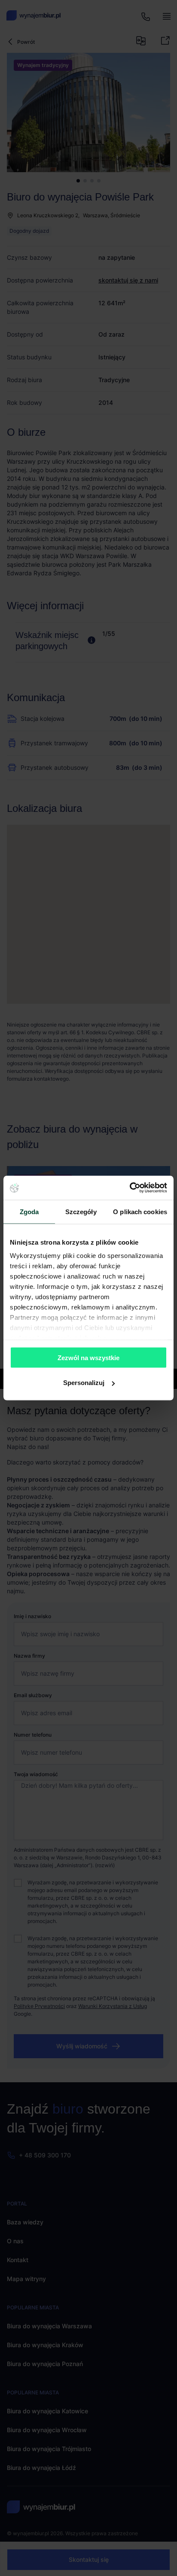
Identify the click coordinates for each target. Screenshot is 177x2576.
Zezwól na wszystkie (88, 1357)
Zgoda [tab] (29, 1211)
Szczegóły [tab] (81, 1211)
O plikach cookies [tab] (140, 1211)
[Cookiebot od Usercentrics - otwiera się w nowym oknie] (130, 1188)
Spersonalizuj (84, 1383)
